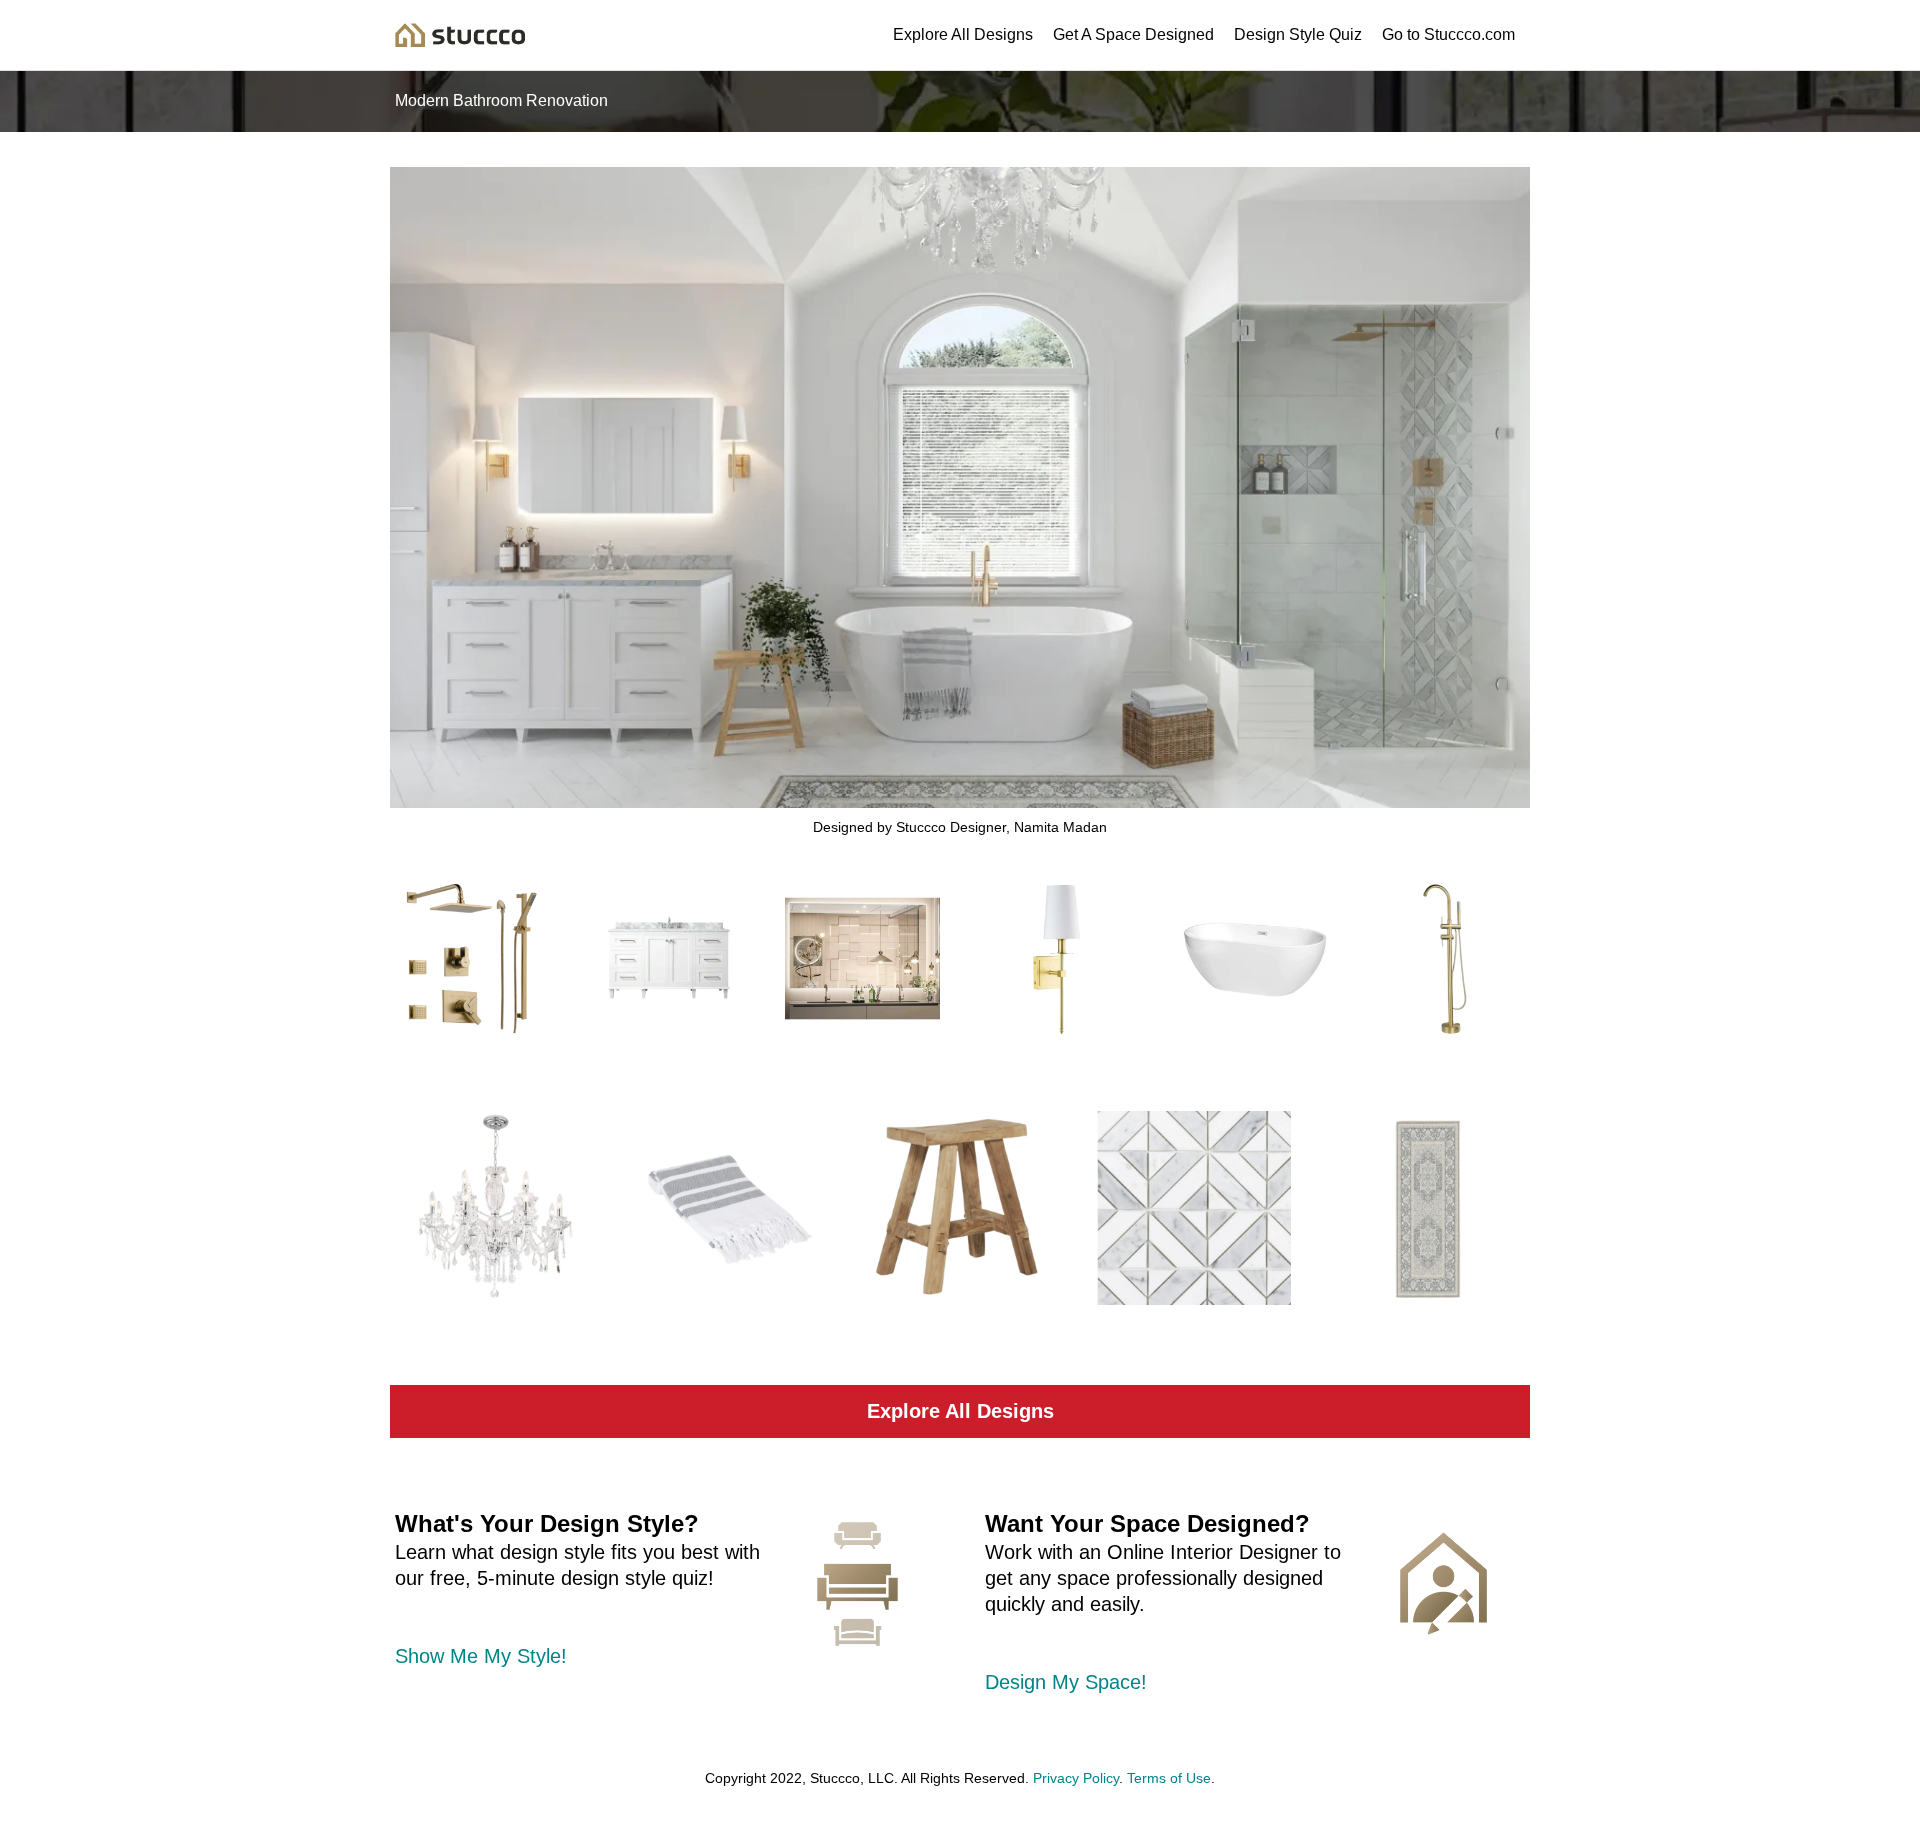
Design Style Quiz (1298, 34)
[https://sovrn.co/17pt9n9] (1252, 958)
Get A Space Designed (1133, 34)
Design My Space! (1066, 1682)
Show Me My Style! (481, 1656)
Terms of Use (1169, 1778)
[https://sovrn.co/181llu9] (862, 958)
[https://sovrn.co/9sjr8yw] (667, 958)
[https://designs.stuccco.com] (460, 33)
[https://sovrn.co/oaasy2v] (492, 1208)
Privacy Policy (1076, 1778)
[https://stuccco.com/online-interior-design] (1444, 1583)
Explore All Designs (963, 34)
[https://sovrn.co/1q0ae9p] (960, 1208)
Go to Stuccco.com (1448, 34)
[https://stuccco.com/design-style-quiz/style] (857, 1584)
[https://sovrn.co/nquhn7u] (1057, 958)
